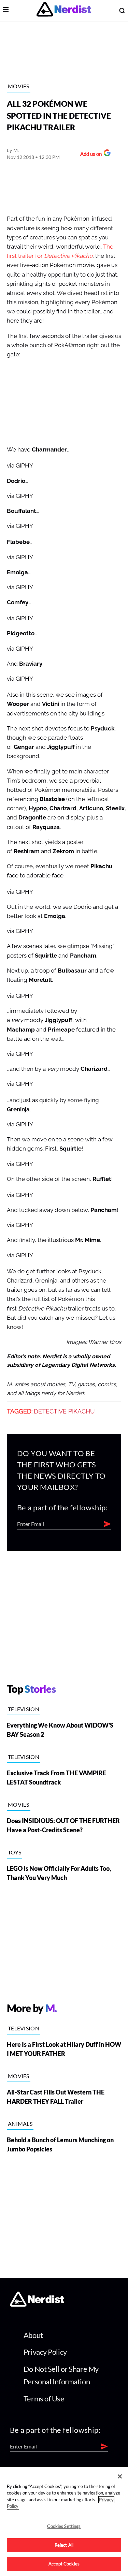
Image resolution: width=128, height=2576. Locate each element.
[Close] (120, 2476)
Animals (20, 2124)
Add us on (89, 155)
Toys (15, 1852)
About (33, 2335)
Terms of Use (44, 2399)
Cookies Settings (64, 2526)
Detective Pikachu (64, 1411)
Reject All (64, 2545)
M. (16, 150)
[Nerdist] (64, 10)
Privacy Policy (45, 2352)
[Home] (37, 2305)
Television (24, 1709)
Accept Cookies (64, 2564)
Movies (19, 86)
